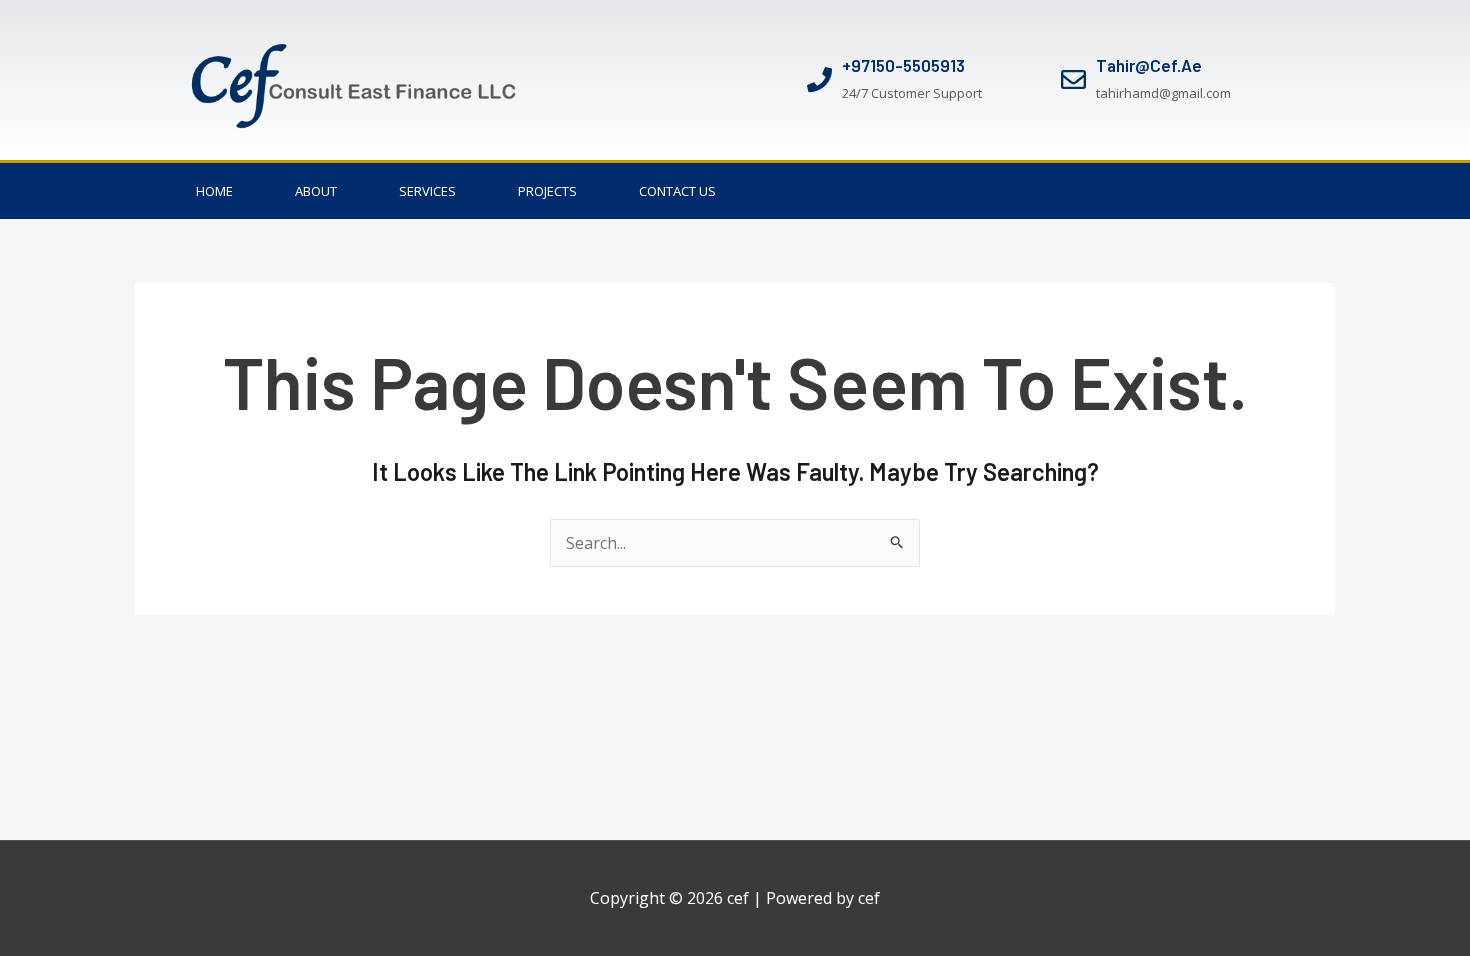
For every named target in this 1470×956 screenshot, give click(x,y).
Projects (547, 191)
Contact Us (677, 191)
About (316, 191)
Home (214, 191)
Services (427, 191)
